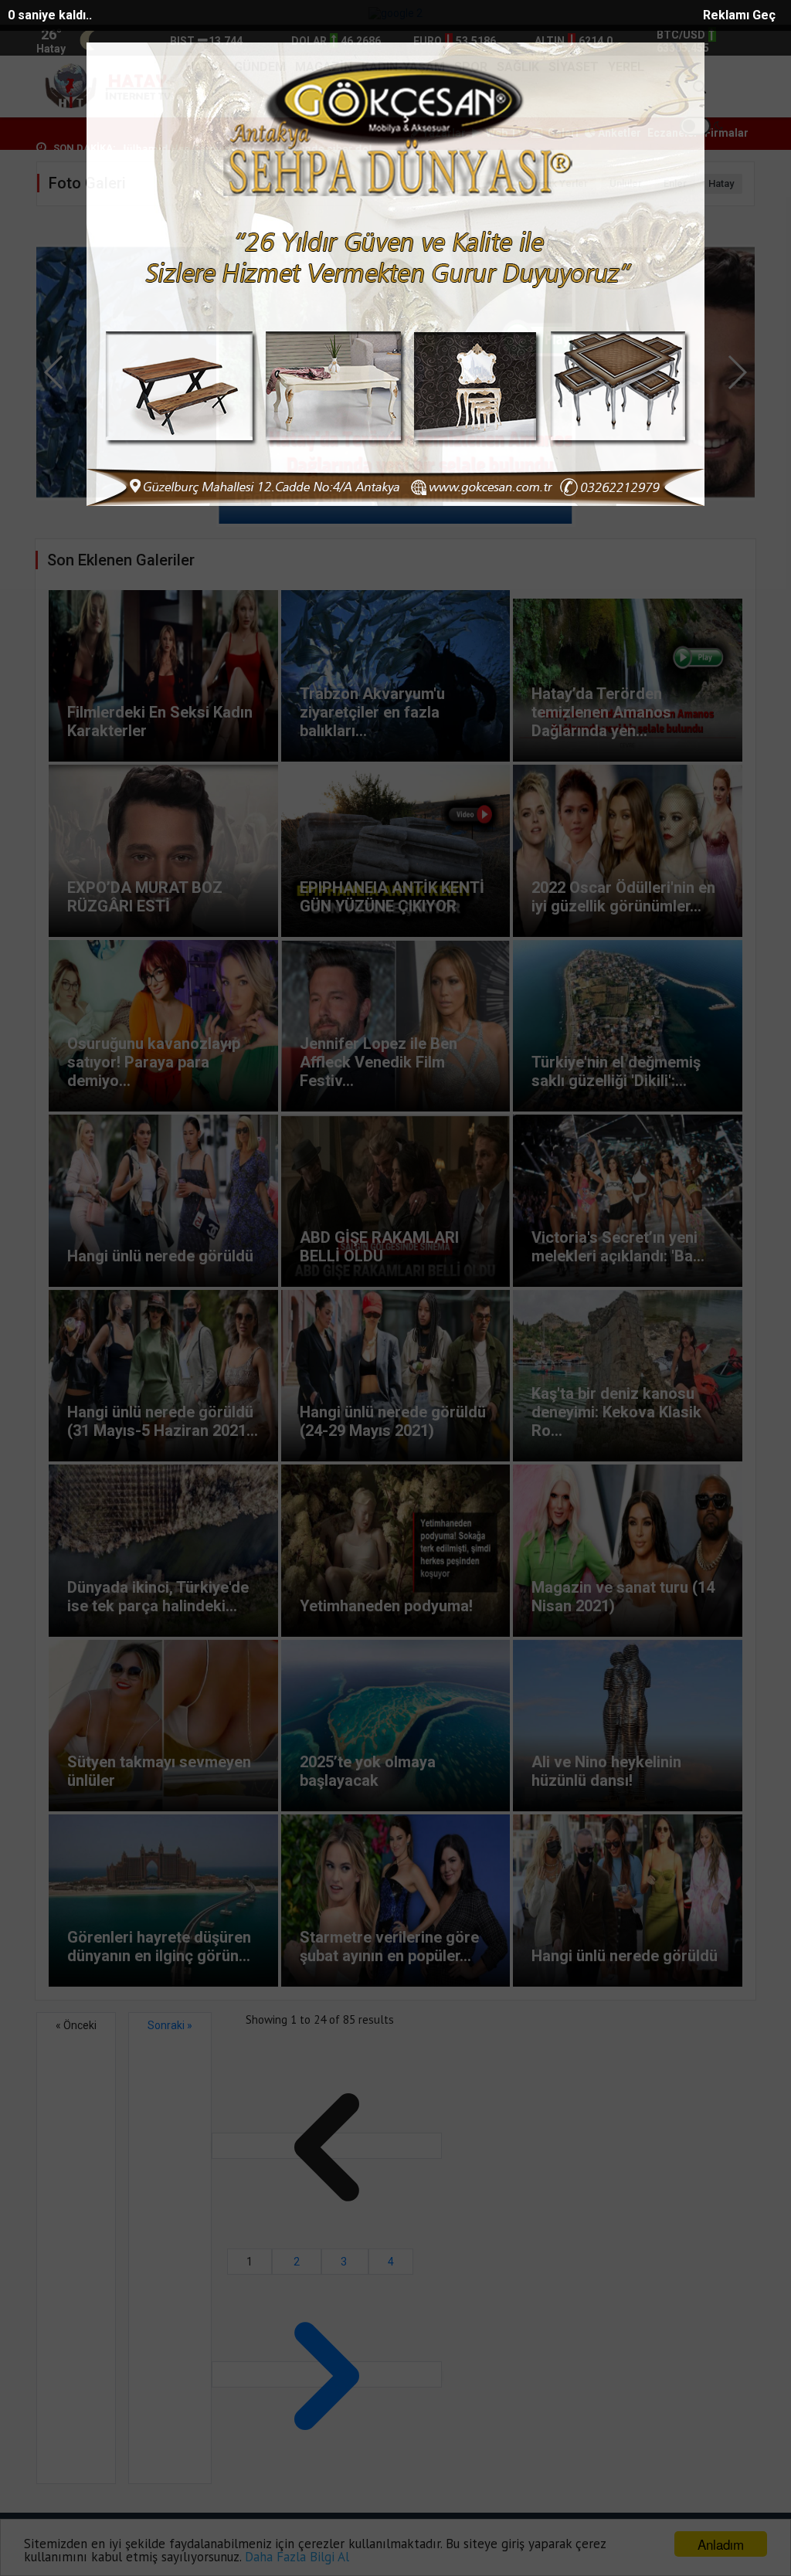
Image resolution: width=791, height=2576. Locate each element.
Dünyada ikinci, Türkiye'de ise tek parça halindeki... (158, 1597)
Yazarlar (443, 133)
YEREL (626, 67)
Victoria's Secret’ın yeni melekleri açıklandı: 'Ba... (618, 1247)
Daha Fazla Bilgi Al (297, 2557)
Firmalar (726, 133)
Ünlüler (626, 183)
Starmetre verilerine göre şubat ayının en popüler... (389, 1946)
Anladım (721, 2544)
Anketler (618, 133)
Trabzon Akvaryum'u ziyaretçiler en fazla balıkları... (372, 712)
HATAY (205, 67)
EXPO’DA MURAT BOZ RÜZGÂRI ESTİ (366, 497)
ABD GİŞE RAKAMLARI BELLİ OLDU (379, 1247)
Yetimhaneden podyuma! (386, 1606)
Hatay (721, 183)
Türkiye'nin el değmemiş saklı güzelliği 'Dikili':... (616, 1071)
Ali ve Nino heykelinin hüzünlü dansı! (606, 1771)
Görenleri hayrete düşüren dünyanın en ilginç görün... (159, 1946)
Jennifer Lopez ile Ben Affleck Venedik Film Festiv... (379, 1062)
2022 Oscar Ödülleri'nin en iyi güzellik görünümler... (623, 897)
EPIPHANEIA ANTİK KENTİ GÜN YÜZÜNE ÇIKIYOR (392, 897)
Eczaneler (673, 133)
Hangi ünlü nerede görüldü (160, 1256)
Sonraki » (170, 2025)
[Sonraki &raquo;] (327, 2374)
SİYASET (574, 67)
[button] (737, 372)
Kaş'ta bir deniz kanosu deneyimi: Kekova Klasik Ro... (616, 1412)
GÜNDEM (260, 67)
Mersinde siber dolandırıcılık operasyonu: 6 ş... (179, 149)
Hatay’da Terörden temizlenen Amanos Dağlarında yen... (601, 712)
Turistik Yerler (556, 183)
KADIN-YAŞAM (403, 67)
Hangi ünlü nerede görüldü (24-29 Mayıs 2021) (393, 1421)
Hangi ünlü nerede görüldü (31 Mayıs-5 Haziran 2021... (163, 1421)
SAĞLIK (518, 67)
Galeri (562, 133)
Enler (675, 183)
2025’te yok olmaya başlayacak (368, 1771)
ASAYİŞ (207, 105)
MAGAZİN (324, 67)
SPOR (471, 67)
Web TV (504, 133)
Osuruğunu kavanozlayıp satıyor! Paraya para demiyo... (154, 1062)
